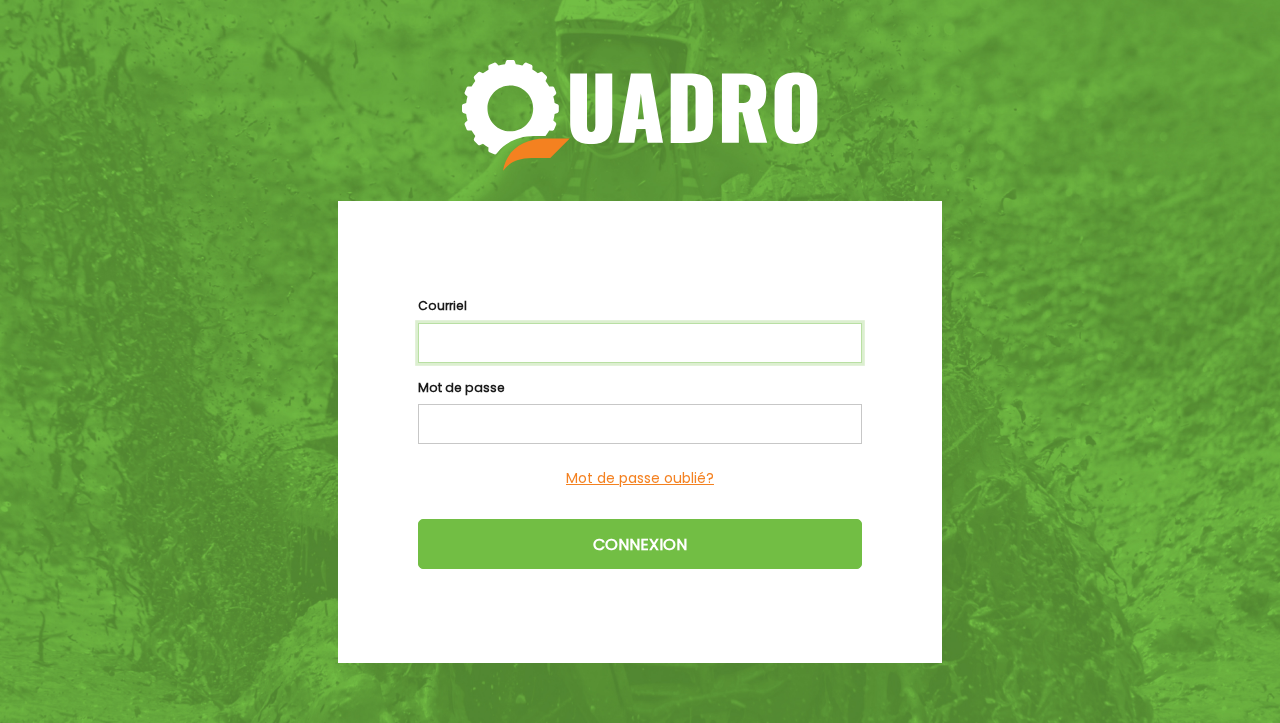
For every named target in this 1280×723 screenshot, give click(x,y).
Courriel (442, 305)
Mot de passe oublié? (640, 478)
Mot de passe (461, 387)
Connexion (640, 544)
